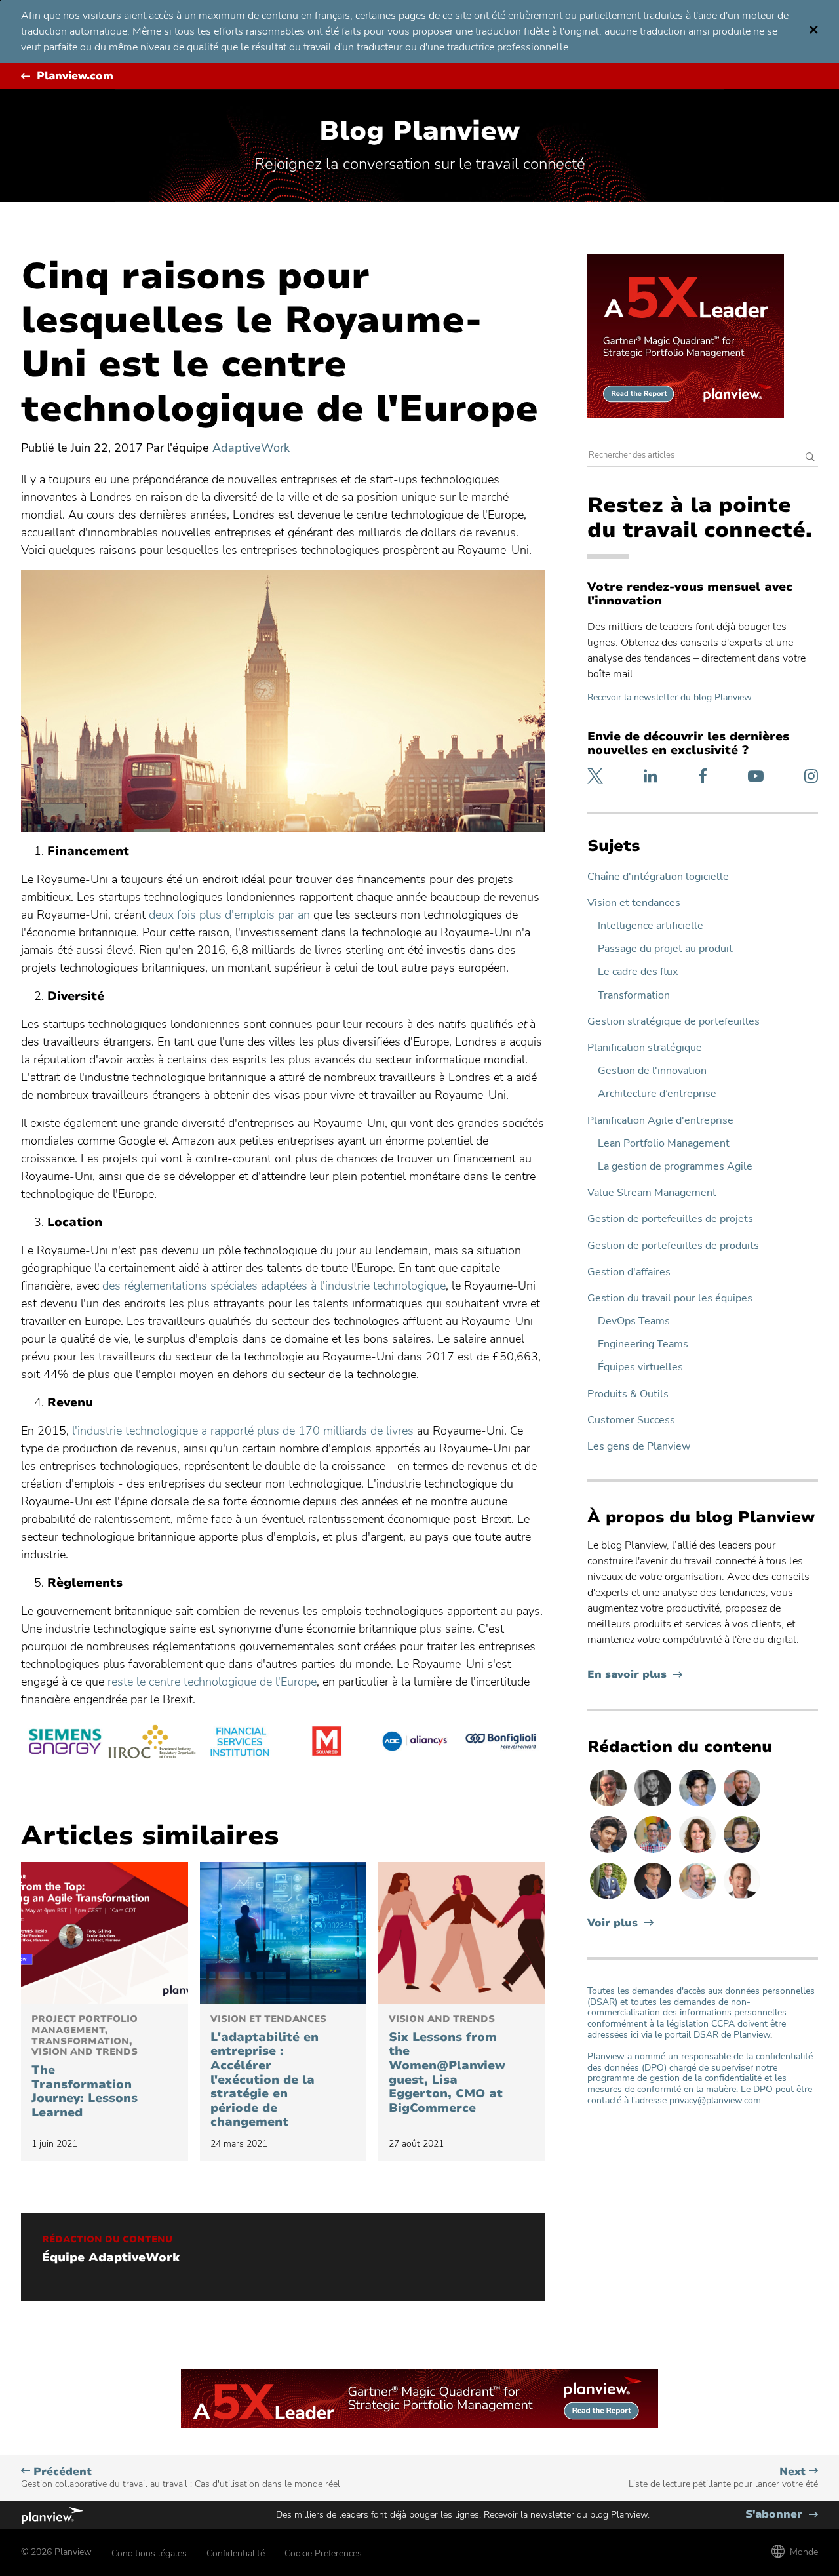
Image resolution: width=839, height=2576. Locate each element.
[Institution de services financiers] (240, 1743)
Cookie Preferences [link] (323, 2553)
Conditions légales (149, 2553)
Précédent (181, 2477)
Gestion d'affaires (629, 1272)
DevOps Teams (634, 1321)
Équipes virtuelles (640, 1367)
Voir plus (613, 1923)
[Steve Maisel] (654, 1852)
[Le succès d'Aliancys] (414, 1743)
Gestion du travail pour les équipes (670, 1298)
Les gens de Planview (639, 1447)
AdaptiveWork (251, 448)
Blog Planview (419, 131)
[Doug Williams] (742, 1899)
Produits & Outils (628, 1394)
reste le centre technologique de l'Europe (212, 1682)
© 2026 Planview (56, 2552)
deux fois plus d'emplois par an (229, 915)
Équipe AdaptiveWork (111, 2258)
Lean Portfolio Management (664, 1144)
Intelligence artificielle (651, 926)
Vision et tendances (634, 903)
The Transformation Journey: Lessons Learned (85, 2067)
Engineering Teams (643, 1344)
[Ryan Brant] (654, 1806)
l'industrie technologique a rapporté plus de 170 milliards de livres (243, 1431)
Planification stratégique (645, 1048)
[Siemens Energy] (65, 1743)
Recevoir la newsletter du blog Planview (670, 697)
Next (723, 2477)
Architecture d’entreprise (657, 1094)
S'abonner (782, 2515)
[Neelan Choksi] (699, 1806)
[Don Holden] (610, 1806)
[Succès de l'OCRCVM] (152, 1743)
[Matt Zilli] (742, 1806)
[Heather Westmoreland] (742, 1852)
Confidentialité (236, 2553)
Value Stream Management (652, 1193)
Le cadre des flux (638, 972)
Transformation (634, 996)
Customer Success (631, 1420)
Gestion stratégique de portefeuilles (673, 1022)
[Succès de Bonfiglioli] (502, 1743)
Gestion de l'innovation (652, 1071)
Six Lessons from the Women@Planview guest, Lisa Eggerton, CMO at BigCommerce (447, 2065)
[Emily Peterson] (699, 1852)
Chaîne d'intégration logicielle (658, 877)
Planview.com (75, 76)
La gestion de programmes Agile (675, 1167)
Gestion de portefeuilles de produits (673, 1246)
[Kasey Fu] (610, 1852)
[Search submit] (810, 458)
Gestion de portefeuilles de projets (670, 1219)
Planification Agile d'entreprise (660, 1121)
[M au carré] (327, 1743)
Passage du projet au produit (665, 949)
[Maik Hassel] (654, 1899)
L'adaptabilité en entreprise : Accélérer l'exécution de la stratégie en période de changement (268, 2072)
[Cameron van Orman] (699, 1899)
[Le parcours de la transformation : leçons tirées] (105, 1933)
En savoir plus (635, 1675)
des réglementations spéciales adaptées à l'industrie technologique (274, 1286)
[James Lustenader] (610, 1899)
